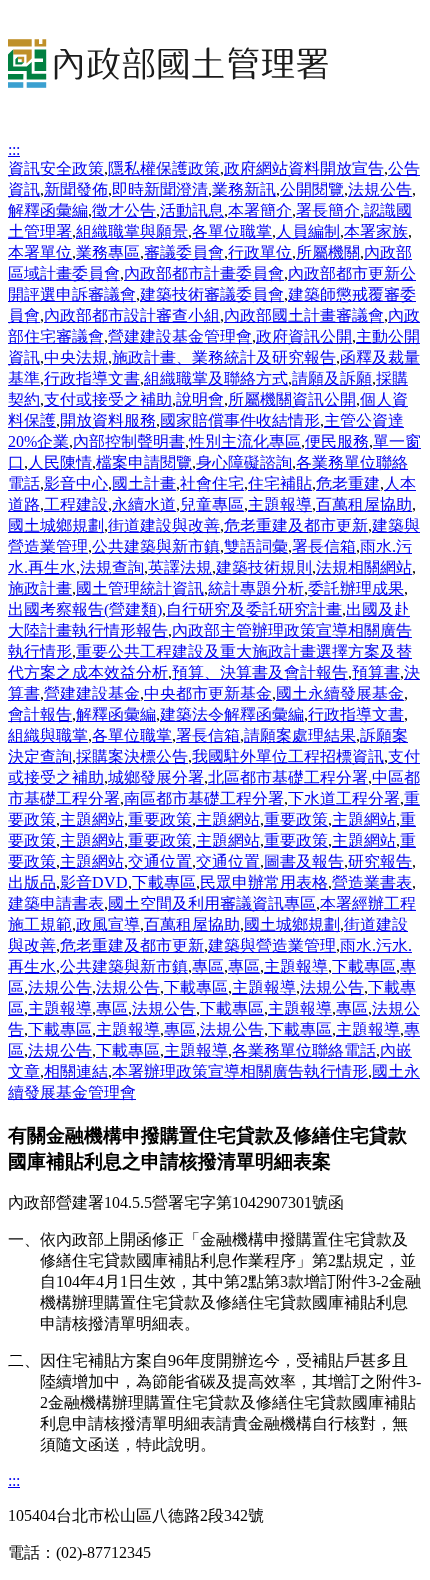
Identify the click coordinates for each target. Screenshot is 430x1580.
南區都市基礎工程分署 (204, 798)
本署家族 (376, 231)
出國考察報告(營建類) (85, 609)
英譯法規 (180, 567)
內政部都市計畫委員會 (204, 273)
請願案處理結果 (300, 735)
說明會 (200, 399)
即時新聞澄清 (160, 189)
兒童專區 (212, 504)
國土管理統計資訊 (140, 588)
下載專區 (164, 882)
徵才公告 (124, 210)
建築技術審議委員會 (212, 294)
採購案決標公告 (132, 756)
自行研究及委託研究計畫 (254, 609)
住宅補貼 (280, 483)
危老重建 (348, 483)
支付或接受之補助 (108, 399)
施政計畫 (40, 588)
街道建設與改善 (164, 525)
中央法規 (76, 357)
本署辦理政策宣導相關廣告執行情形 (240, 1071)
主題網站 (92, 819)
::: (14, 149)
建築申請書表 (56, 903)
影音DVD (94, 882)
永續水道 (144, 504)
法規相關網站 (364, 567)
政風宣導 (108, 924)
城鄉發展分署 (156, 777)
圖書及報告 (304, 861)
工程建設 (76, 504)
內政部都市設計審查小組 (132, 315)
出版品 (32, 882)
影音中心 (76, 483)
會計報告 (40, 714)
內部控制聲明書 (129, 441)
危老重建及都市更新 (296, 525)
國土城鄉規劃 (56, 525)
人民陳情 (60, 462)
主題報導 (280, 504)
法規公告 (380, 189)
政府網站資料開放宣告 (304, 168)
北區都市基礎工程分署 (288, 777)
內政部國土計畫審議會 (304, 315)
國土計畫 (144, 483)
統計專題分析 (256, 588)
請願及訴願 (332, 378)
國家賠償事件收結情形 (240, 420)
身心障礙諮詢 (244, 462)
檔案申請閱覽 (144, 462)
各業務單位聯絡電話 (304, 1050)
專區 (208, 966)
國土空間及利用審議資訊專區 (212, 903)
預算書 (376, 672)
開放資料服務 (108, 420)
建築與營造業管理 (272, 945)
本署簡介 (260, 210)
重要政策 (160, 819)
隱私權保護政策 (164, 168)
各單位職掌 (232, 231)
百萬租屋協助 (364, 504)
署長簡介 (328, 210)
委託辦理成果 (356, 588)
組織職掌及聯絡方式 (216, 378)
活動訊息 (192, 210)
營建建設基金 (92, 693)
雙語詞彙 (256, 546)
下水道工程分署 (344, 798)
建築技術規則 (264, 567)
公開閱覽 (312, 189)
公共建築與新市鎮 (156, 546)
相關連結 (76, 1071)
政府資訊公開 (304, 336)
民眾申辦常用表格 (264, 882)
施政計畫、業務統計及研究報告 (224, 357)
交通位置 (160, 861)
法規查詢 (112, 567)
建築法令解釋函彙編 (232, 714)
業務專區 (108, 252)
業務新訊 (244, 189)
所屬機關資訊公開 (292, 399)
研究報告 (380, 861)
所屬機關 (328, 252)
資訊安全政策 (56, 168)
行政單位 (260, 252)
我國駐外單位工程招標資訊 (288, 756)
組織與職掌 (48, 735)
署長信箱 (324, 546)
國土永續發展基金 (340, 693)
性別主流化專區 (245, 441)
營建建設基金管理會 (180, 336)
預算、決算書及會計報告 (260, 672)
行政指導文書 (92, 378)
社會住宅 (212, 483)
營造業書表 (372, 882)
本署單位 (40, 252)
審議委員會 (184, 252)
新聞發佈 (76, 189)
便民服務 (337, 441)
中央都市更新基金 (208, 693)
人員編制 (308, 231)
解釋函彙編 (48, 210)
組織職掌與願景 (132, 231)
